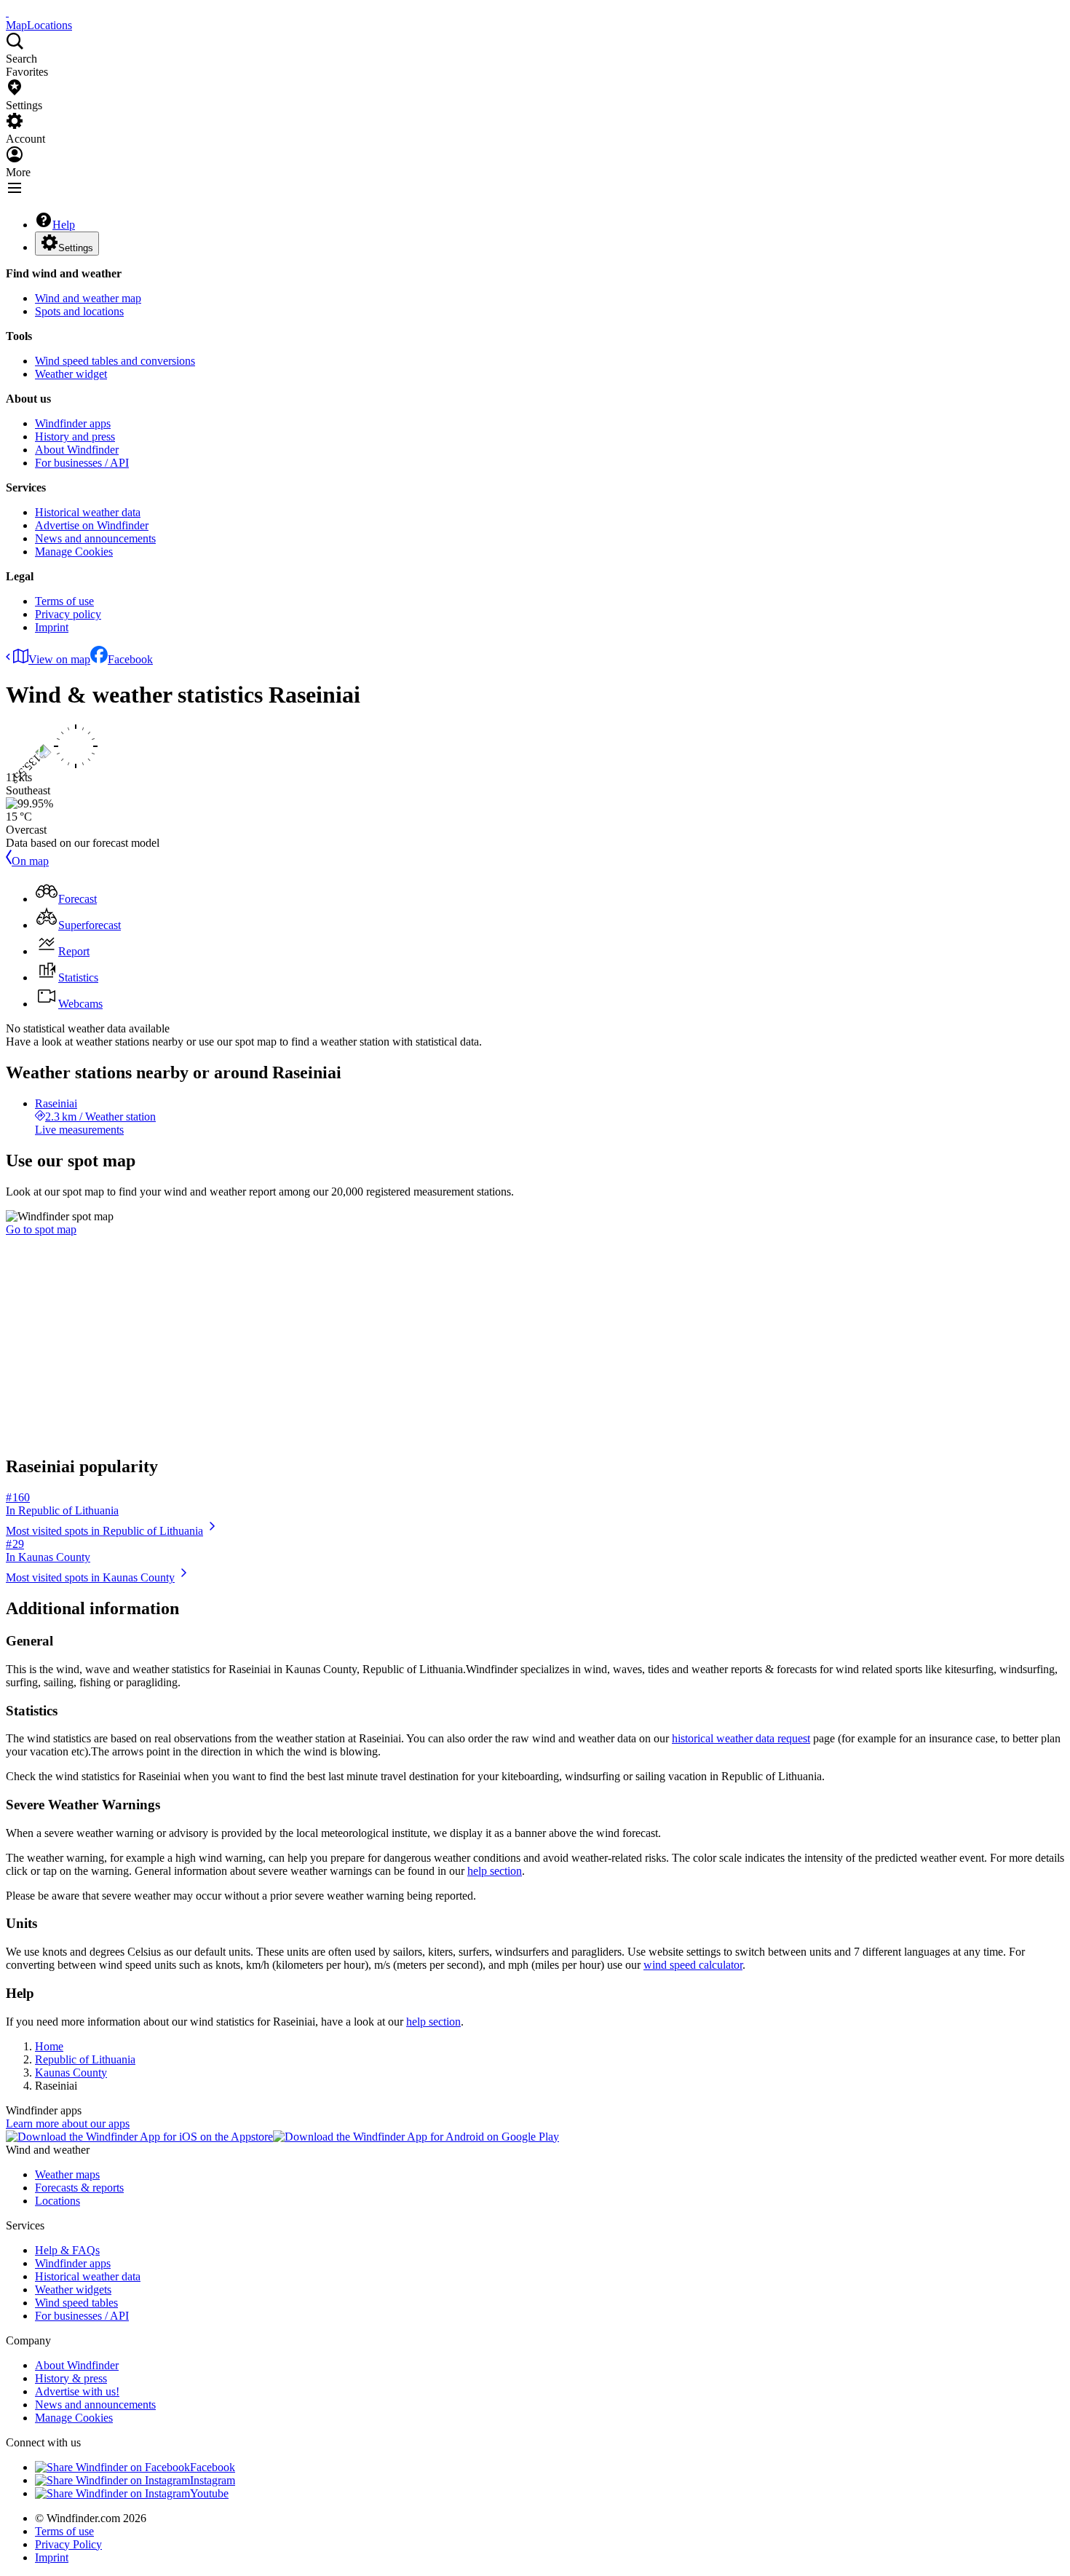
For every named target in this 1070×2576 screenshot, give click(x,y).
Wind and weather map (88, 298)
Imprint (52, 627)
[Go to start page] (7, 12)
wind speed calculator (693, 1965)
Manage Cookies (74, 552)
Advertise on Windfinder (92, 525)
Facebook (130, 659)
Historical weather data (88, 512)
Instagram (213, 2480)
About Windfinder (77, 450)
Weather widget (71, 374)
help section (495, 1871)
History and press (75, 436)
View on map (59, 659)
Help (64, 225)
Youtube (209, 2493)
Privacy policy (68, 614)
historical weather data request (741, 1738)
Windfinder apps (73, 423)
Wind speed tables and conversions (115, 361)
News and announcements (95, 538)
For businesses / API (82, 463)
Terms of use (64, 601)
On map (30, 861)
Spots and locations (79, 311)
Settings (76, 248)
